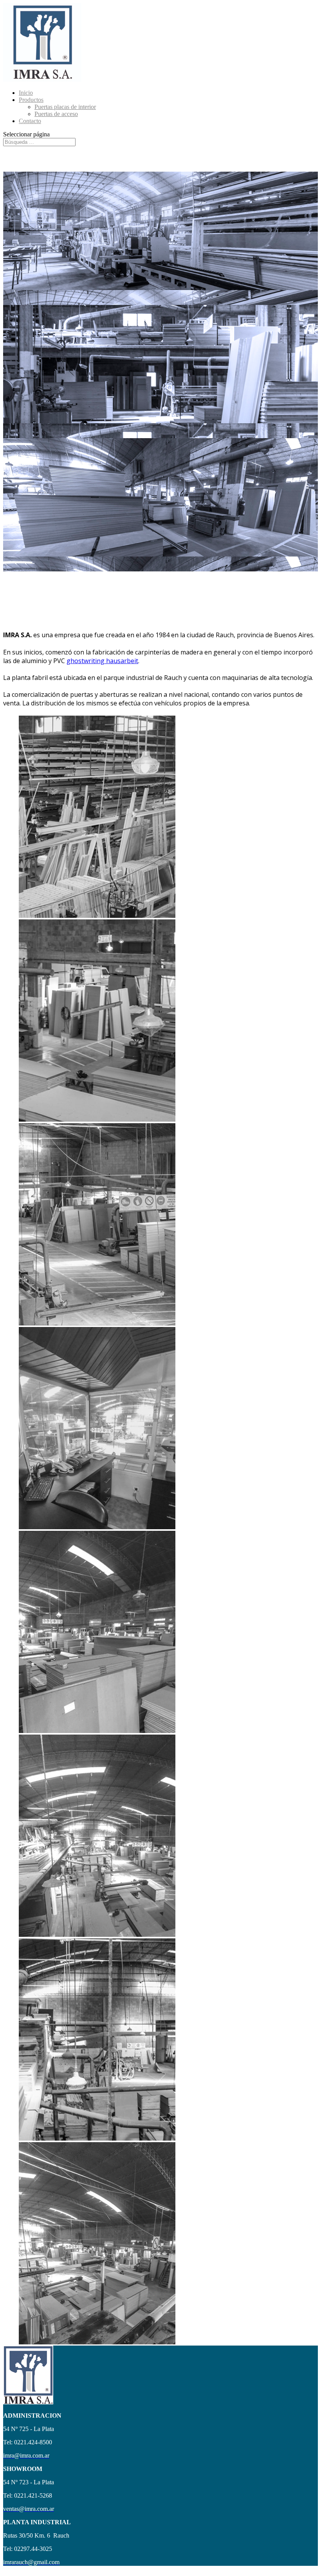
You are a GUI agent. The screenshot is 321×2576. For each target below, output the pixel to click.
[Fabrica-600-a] (97, 916)
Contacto (30, 121)
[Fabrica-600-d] (97, 1323)
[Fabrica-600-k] (97, 2138)
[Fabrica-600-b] (97, 1119)
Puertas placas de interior (65, 107)
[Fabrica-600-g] (97, 1935)
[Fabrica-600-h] (97, 2342)
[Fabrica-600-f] (97, 1731)
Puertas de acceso (56, 114)
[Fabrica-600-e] (97, 1527)
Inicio (26, 93)
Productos (31, 100)
